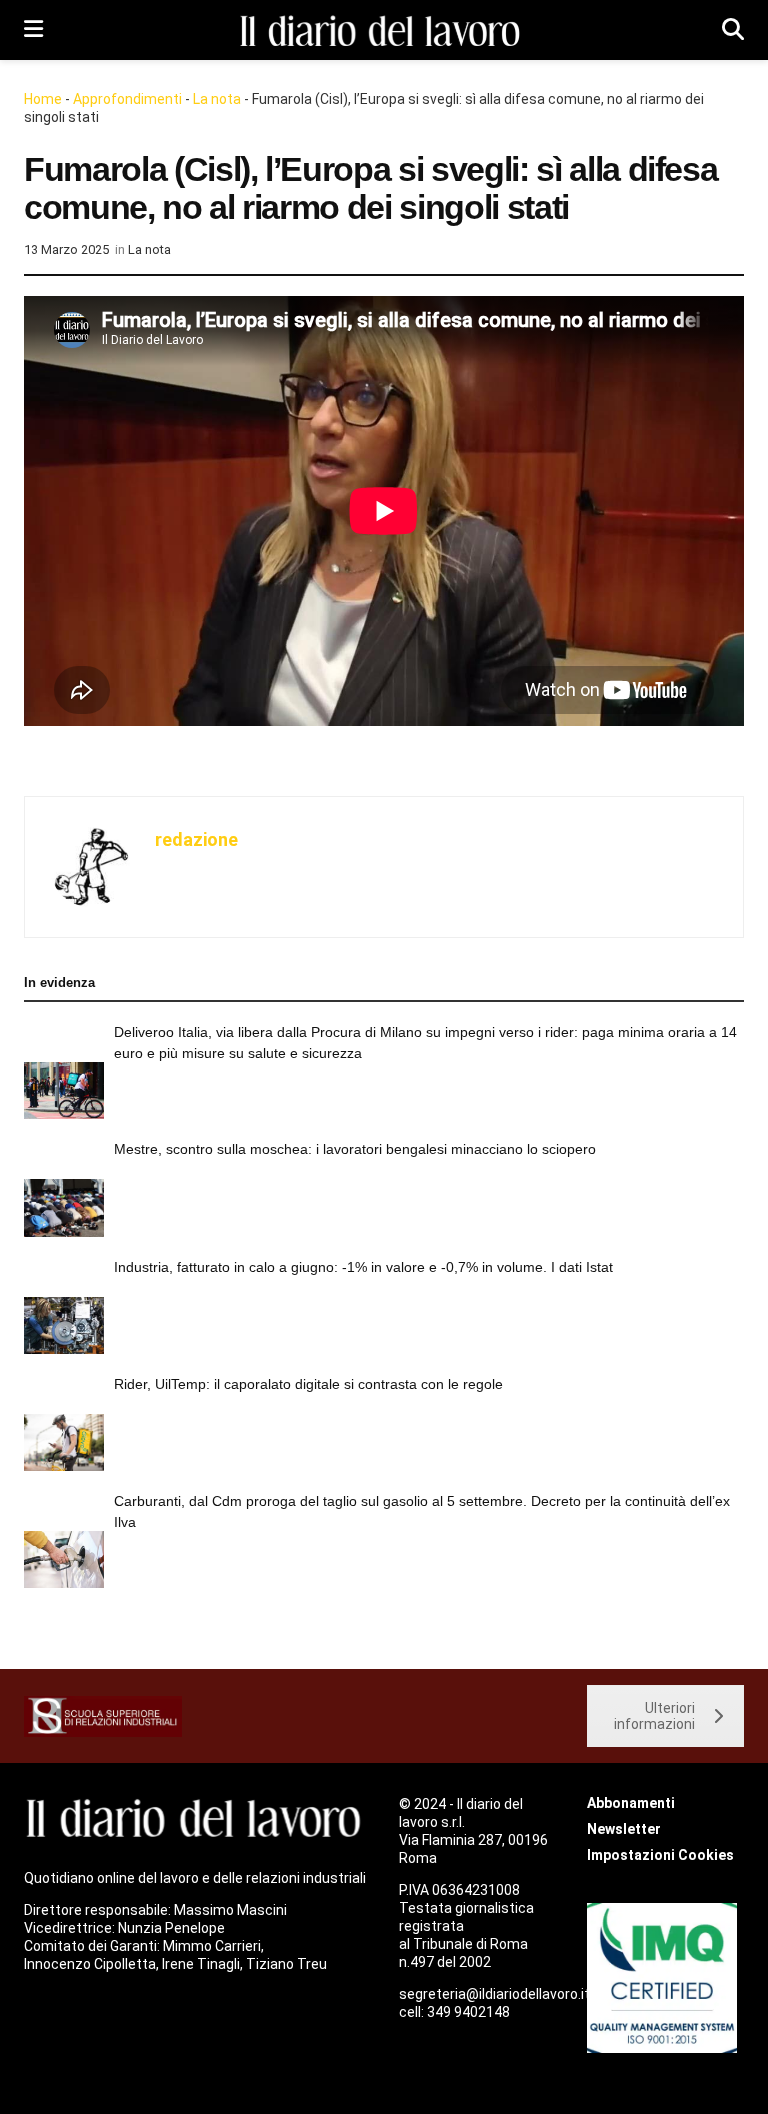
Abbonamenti (631, 1803)
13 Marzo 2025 (66, 249)
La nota (217, 99)
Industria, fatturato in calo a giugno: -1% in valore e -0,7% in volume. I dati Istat (363, 1267)
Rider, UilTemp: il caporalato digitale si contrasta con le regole (308, 1384)
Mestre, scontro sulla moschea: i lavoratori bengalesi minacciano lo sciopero (355, 1149)
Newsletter (624, 1829)
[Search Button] (733, 30)
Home (43, 99)
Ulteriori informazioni (654, 1716)
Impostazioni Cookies (660, 1855)
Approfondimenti (127, 99)
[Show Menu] (33, 30)
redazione (196, 839)
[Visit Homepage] (383, 30)
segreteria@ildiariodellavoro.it (494, 1994)
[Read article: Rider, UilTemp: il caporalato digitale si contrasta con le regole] (64, 1442)
